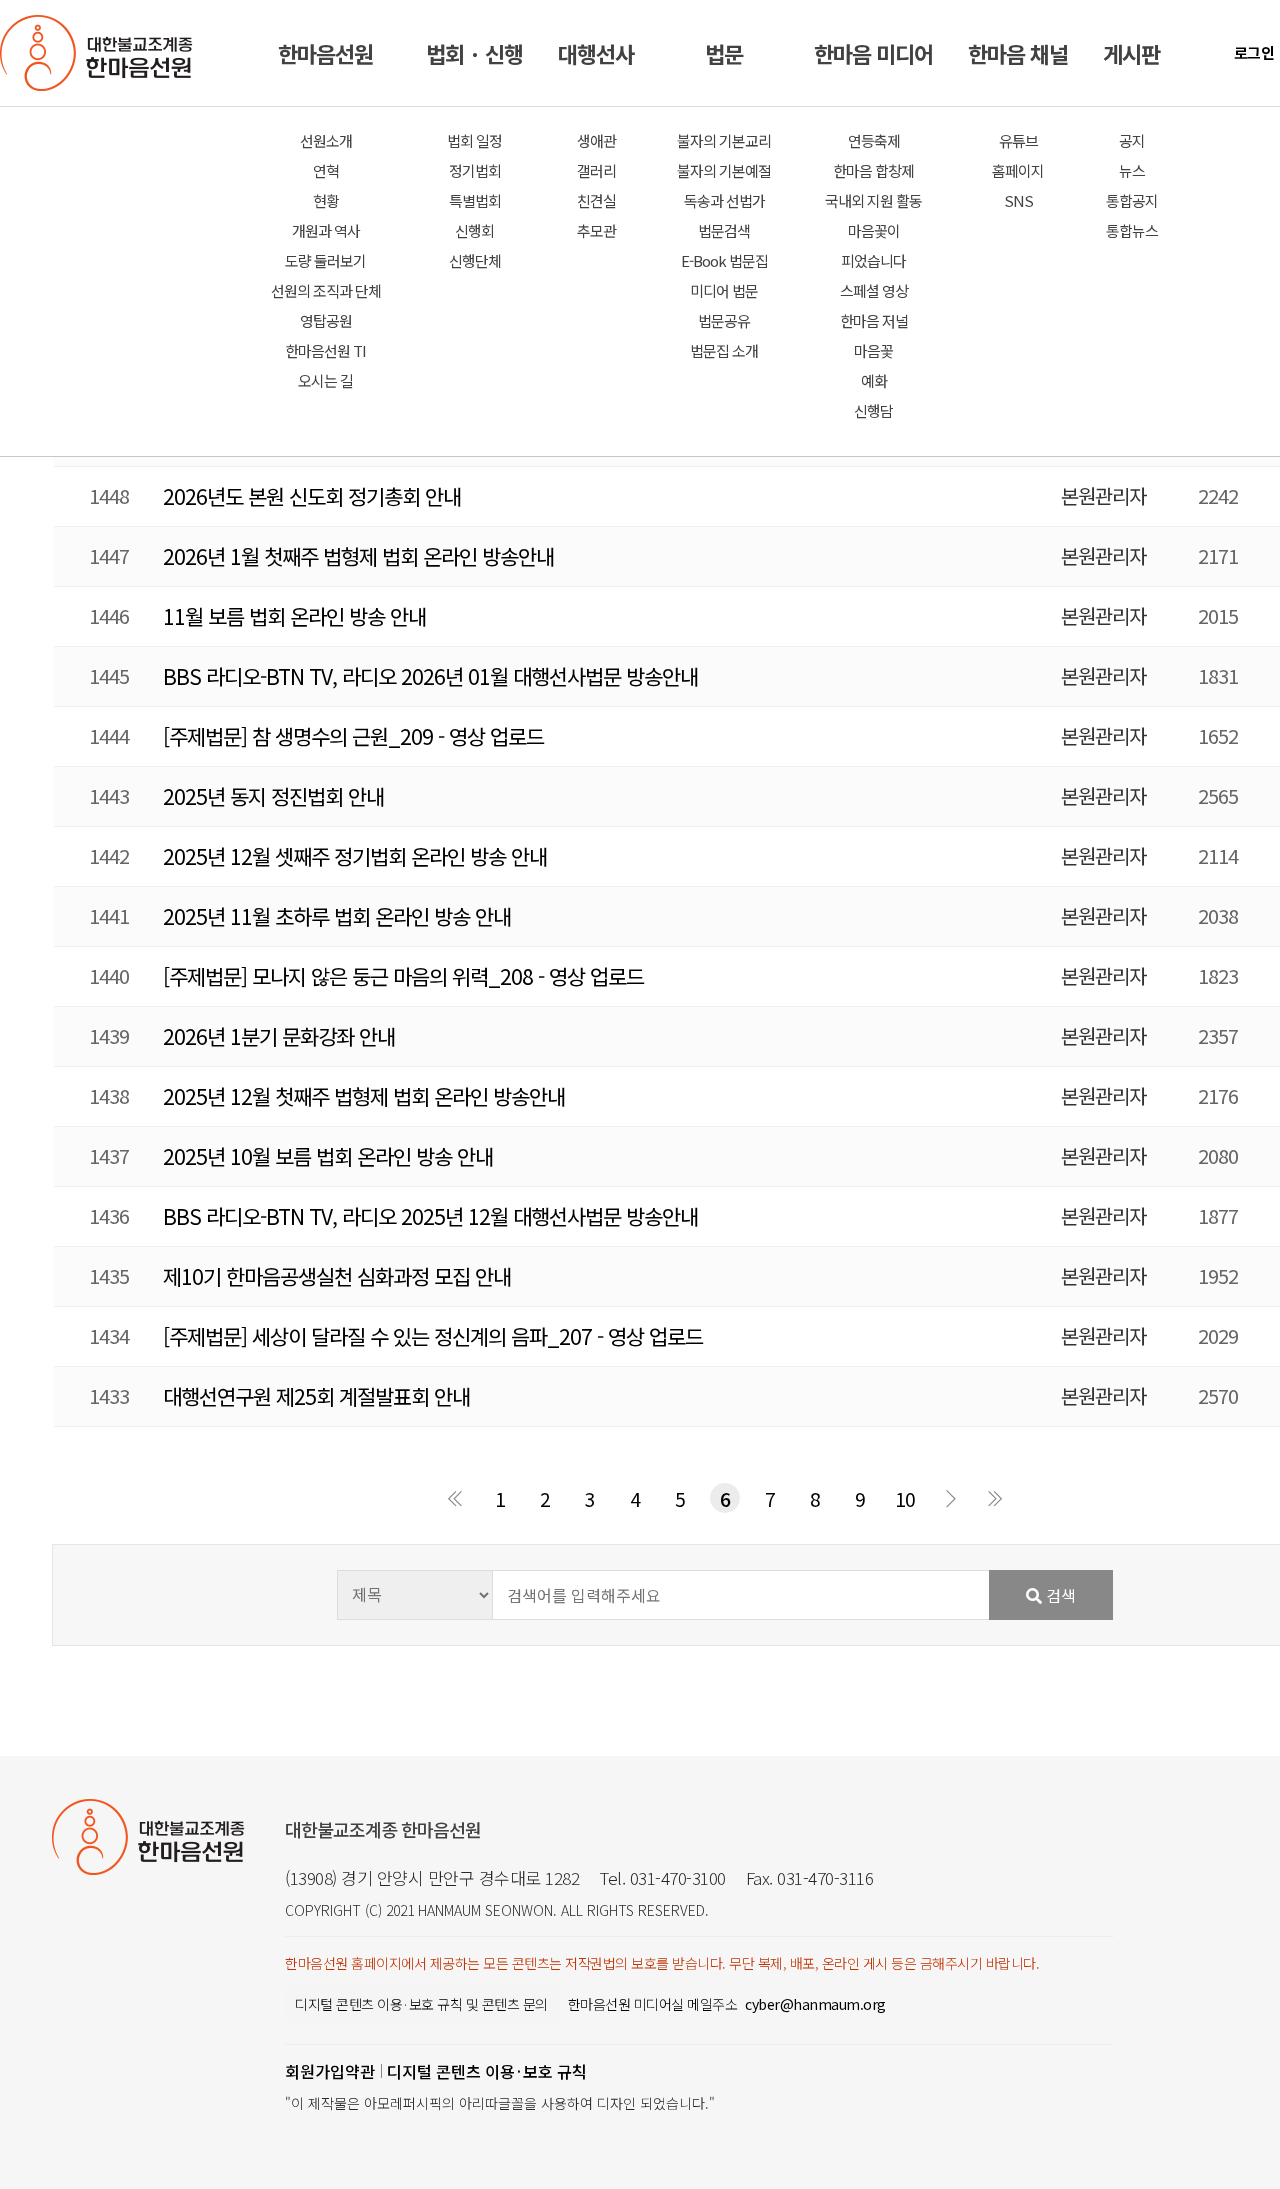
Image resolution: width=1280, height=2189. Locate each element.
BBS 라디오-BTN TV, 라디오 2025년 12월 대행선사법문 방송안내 (430, 1216)
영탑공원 (326, 320)
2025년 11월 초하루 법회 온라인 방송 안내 (337, 916)
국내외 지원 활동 (873, 200)
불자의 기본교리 (724, 140)
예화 (874, 380)
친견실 (596, 200)
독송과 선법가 (724, 200)
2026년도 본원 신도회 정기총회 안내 (312, 496)
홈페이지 (1018, 170)
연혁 (326, 170)
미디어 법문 (724, 290)
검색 (1059, 1595)
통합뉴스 (1132, 230)
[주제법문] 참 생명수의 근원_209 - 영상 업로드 (353, 736)
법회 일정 (474, 140)
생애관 (596, 140)
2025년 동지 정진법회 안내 (273, 796)
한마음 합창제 (873, 170)
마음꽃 (873, 350)
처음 (455, 1498)
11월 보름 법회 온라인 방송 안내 (294, 616)
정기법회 (475, 170)
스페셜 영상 (874, 290)
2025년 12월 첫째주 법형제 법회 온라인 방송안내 (364, 1096)
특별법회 (475, 200)
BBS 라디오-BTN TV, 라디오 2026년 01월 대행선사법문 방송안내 (430, 676)
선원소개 (326, 140)
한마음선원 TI (325, 350)
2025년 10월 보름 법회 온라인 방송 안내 (328, 1156)
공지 (1132, 140)
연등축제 (874, 140)
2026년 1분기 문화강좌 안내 (279, 1036)
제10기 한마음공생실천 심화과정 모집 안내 (337, 1276)
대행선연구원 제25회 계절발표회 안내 (316, 1396)
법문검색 (724, 230)
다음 (950, 1498)
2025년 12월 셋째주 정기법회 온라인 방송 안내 (355, 856)
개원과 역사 (326, 230)
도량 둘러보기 (325, 260)
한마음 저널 (874, 320)
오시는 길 (325, 380)
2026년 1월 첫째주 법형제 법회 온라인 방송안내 (358, 556)
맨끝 (995, 1498)
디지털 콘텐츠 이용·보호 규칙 (487, 2071)
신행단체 (475, 260)
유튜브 (1018, 140)
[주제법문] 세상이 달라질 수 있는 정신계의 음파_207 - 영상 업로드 (433, 1336)
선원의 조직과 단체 (326, 290)
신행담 (873, 410)
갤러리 (596, 170)
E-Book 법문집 (724, 260)
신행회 (474, 230)
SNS (1018, 200)
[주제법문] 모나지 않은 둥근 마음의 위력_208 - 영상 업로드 (403, 976)
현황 (326, 200)
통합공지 (1132, 200)
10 (905, 1498)
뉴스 (1132, 170)
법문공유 (724, 320)
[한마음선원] (100, 53)
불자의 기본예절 (724, 170)
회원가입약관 (330, 2071)
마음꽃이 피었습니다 (873, 245)
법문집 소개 (724, 350)
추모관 (596, 230)
